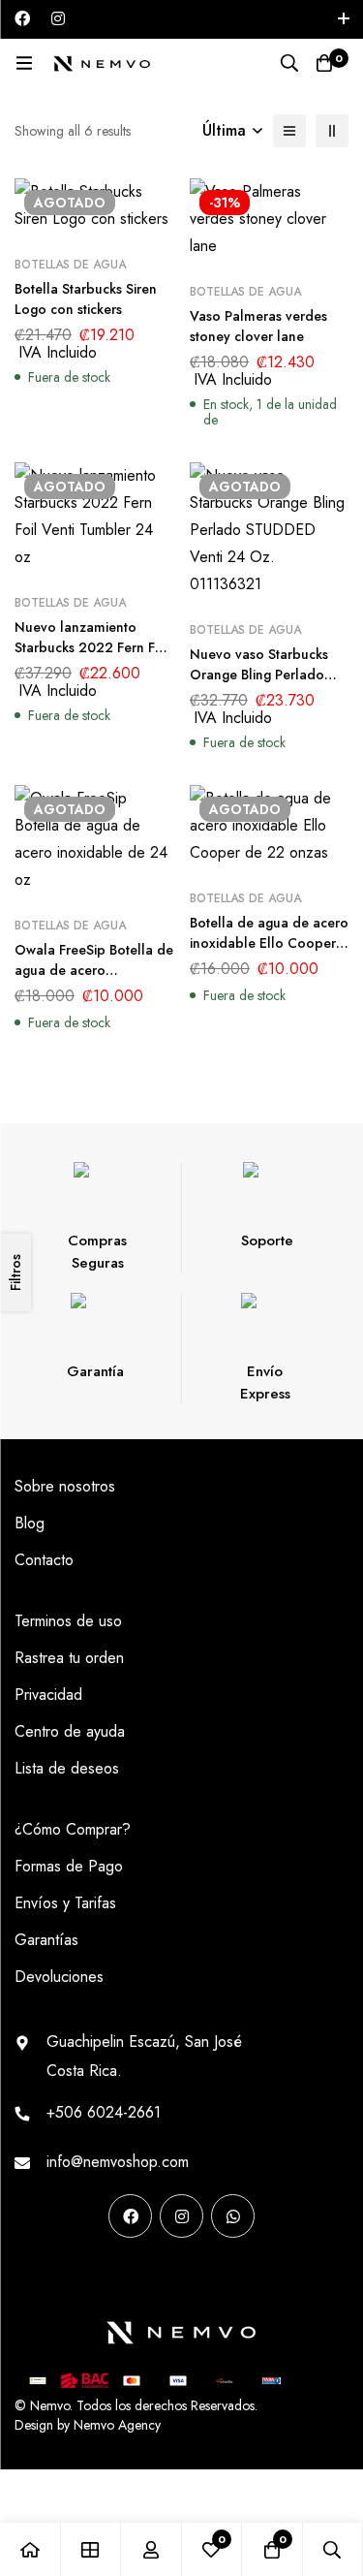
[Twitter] (144, 2277)
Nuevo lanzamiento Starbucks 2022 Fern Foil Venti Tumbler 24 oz (92, 647)
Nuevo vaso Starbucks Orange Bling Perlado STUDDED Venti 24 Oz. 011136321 (262, 685)
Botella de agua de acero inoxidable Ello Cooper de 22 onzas (269, 943)
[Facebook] (22, 18)
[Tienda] (91, 2549)
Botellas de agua (70, 265)
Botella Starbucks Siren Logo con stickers (86, 299)
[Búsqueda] (289, 63)
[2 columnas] (332, 131)
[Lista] (289, 131)
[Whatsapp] (233, 2216)
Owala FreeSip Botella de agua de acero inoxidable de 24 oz (94, 970)
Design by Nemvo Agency (88, 2425)
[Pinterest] (21, 2277)
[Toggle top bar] (344, 19)
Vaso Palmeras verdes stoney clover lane (258, 326)
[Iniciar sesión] (151, 2549)
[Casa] (30, 2549)
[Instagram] (58, 18)
